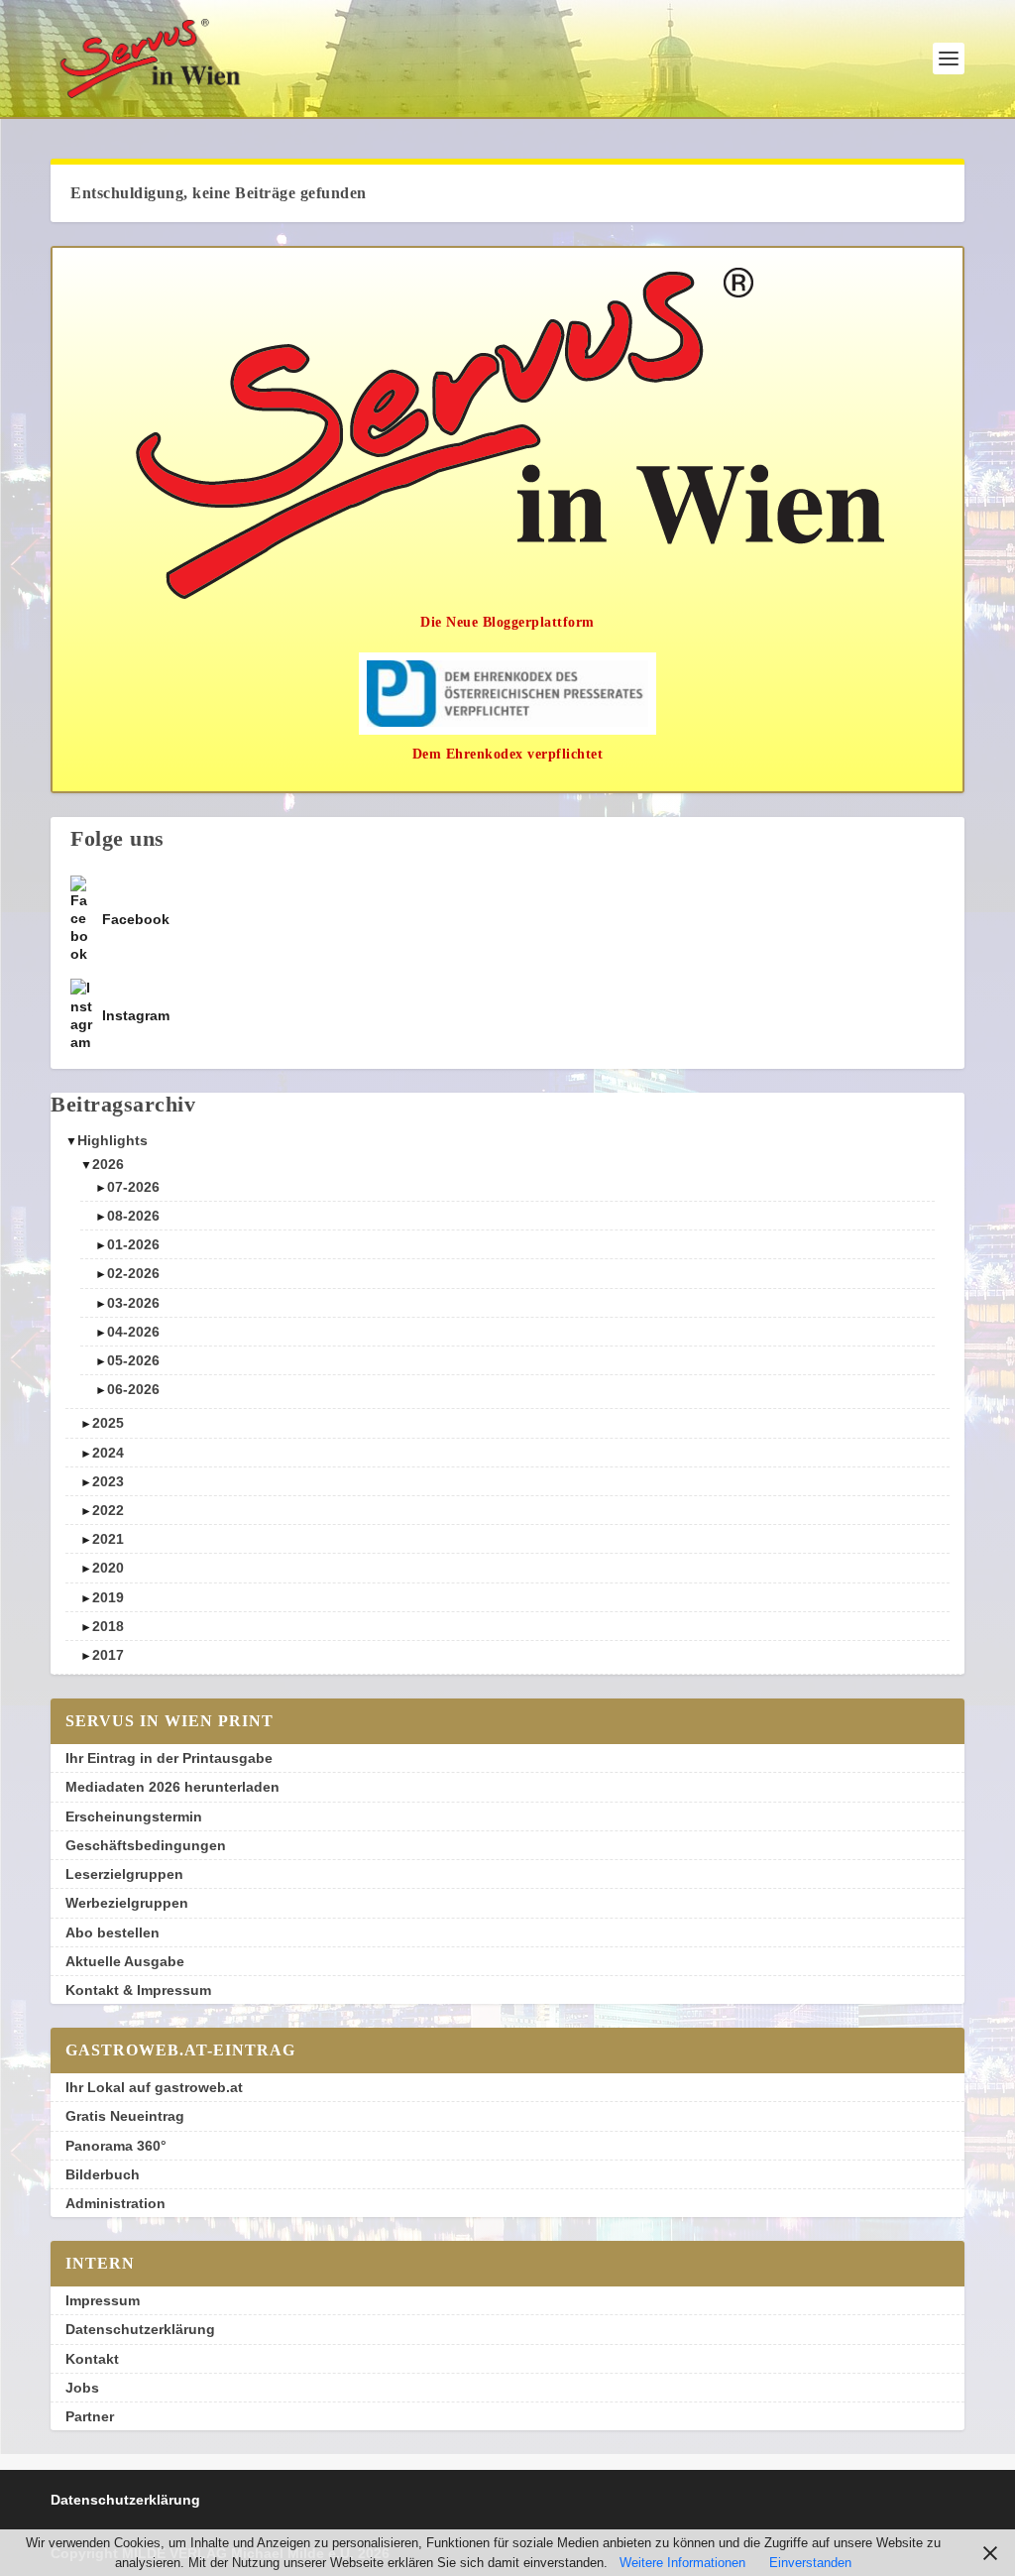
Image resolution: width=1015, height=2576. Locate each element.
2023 (108, 1481)
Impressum (103, 2300)
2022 (108, 1510)
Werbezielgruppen (127, 1903)
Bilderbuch (103, 2174)
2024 (108, 1453)
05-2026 (133, 1360)
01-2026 (133, 1244)
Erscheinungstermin (134, 1816)
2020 (108, 1568)
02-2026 (133, 1273)
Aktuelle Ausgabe (125, 1961)
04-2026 (133, 1332)
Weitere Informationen (682, 2563)
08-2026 (133, 1216)
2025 (108, 1423)
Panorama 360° (116, 2146)
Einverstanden (810, 2563)
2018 (108, 1626)
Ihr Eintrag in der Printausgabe (169, 1758)
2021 (108, 1539)
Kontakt (92, 2359)
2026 (108, 1164)
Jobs (82, 2388)
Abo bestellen (113, 1932)
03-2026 (133, 1303)
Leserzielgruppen (124, 1874)
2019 (108, 1597)
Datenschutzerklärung (140, 2329)
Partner (90, 2416)
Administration (115, 2203)
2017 (108, 1655)
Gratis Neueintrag (125, 2116)
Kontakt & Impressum (138, 1990)
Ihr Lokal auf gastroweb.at (154, 2087)
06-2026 (133, 1389)
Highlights (113, 1140)
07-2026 (133, 1187)
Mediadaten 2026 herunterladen (172, 1787)
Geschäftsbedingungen (146, 1845)
